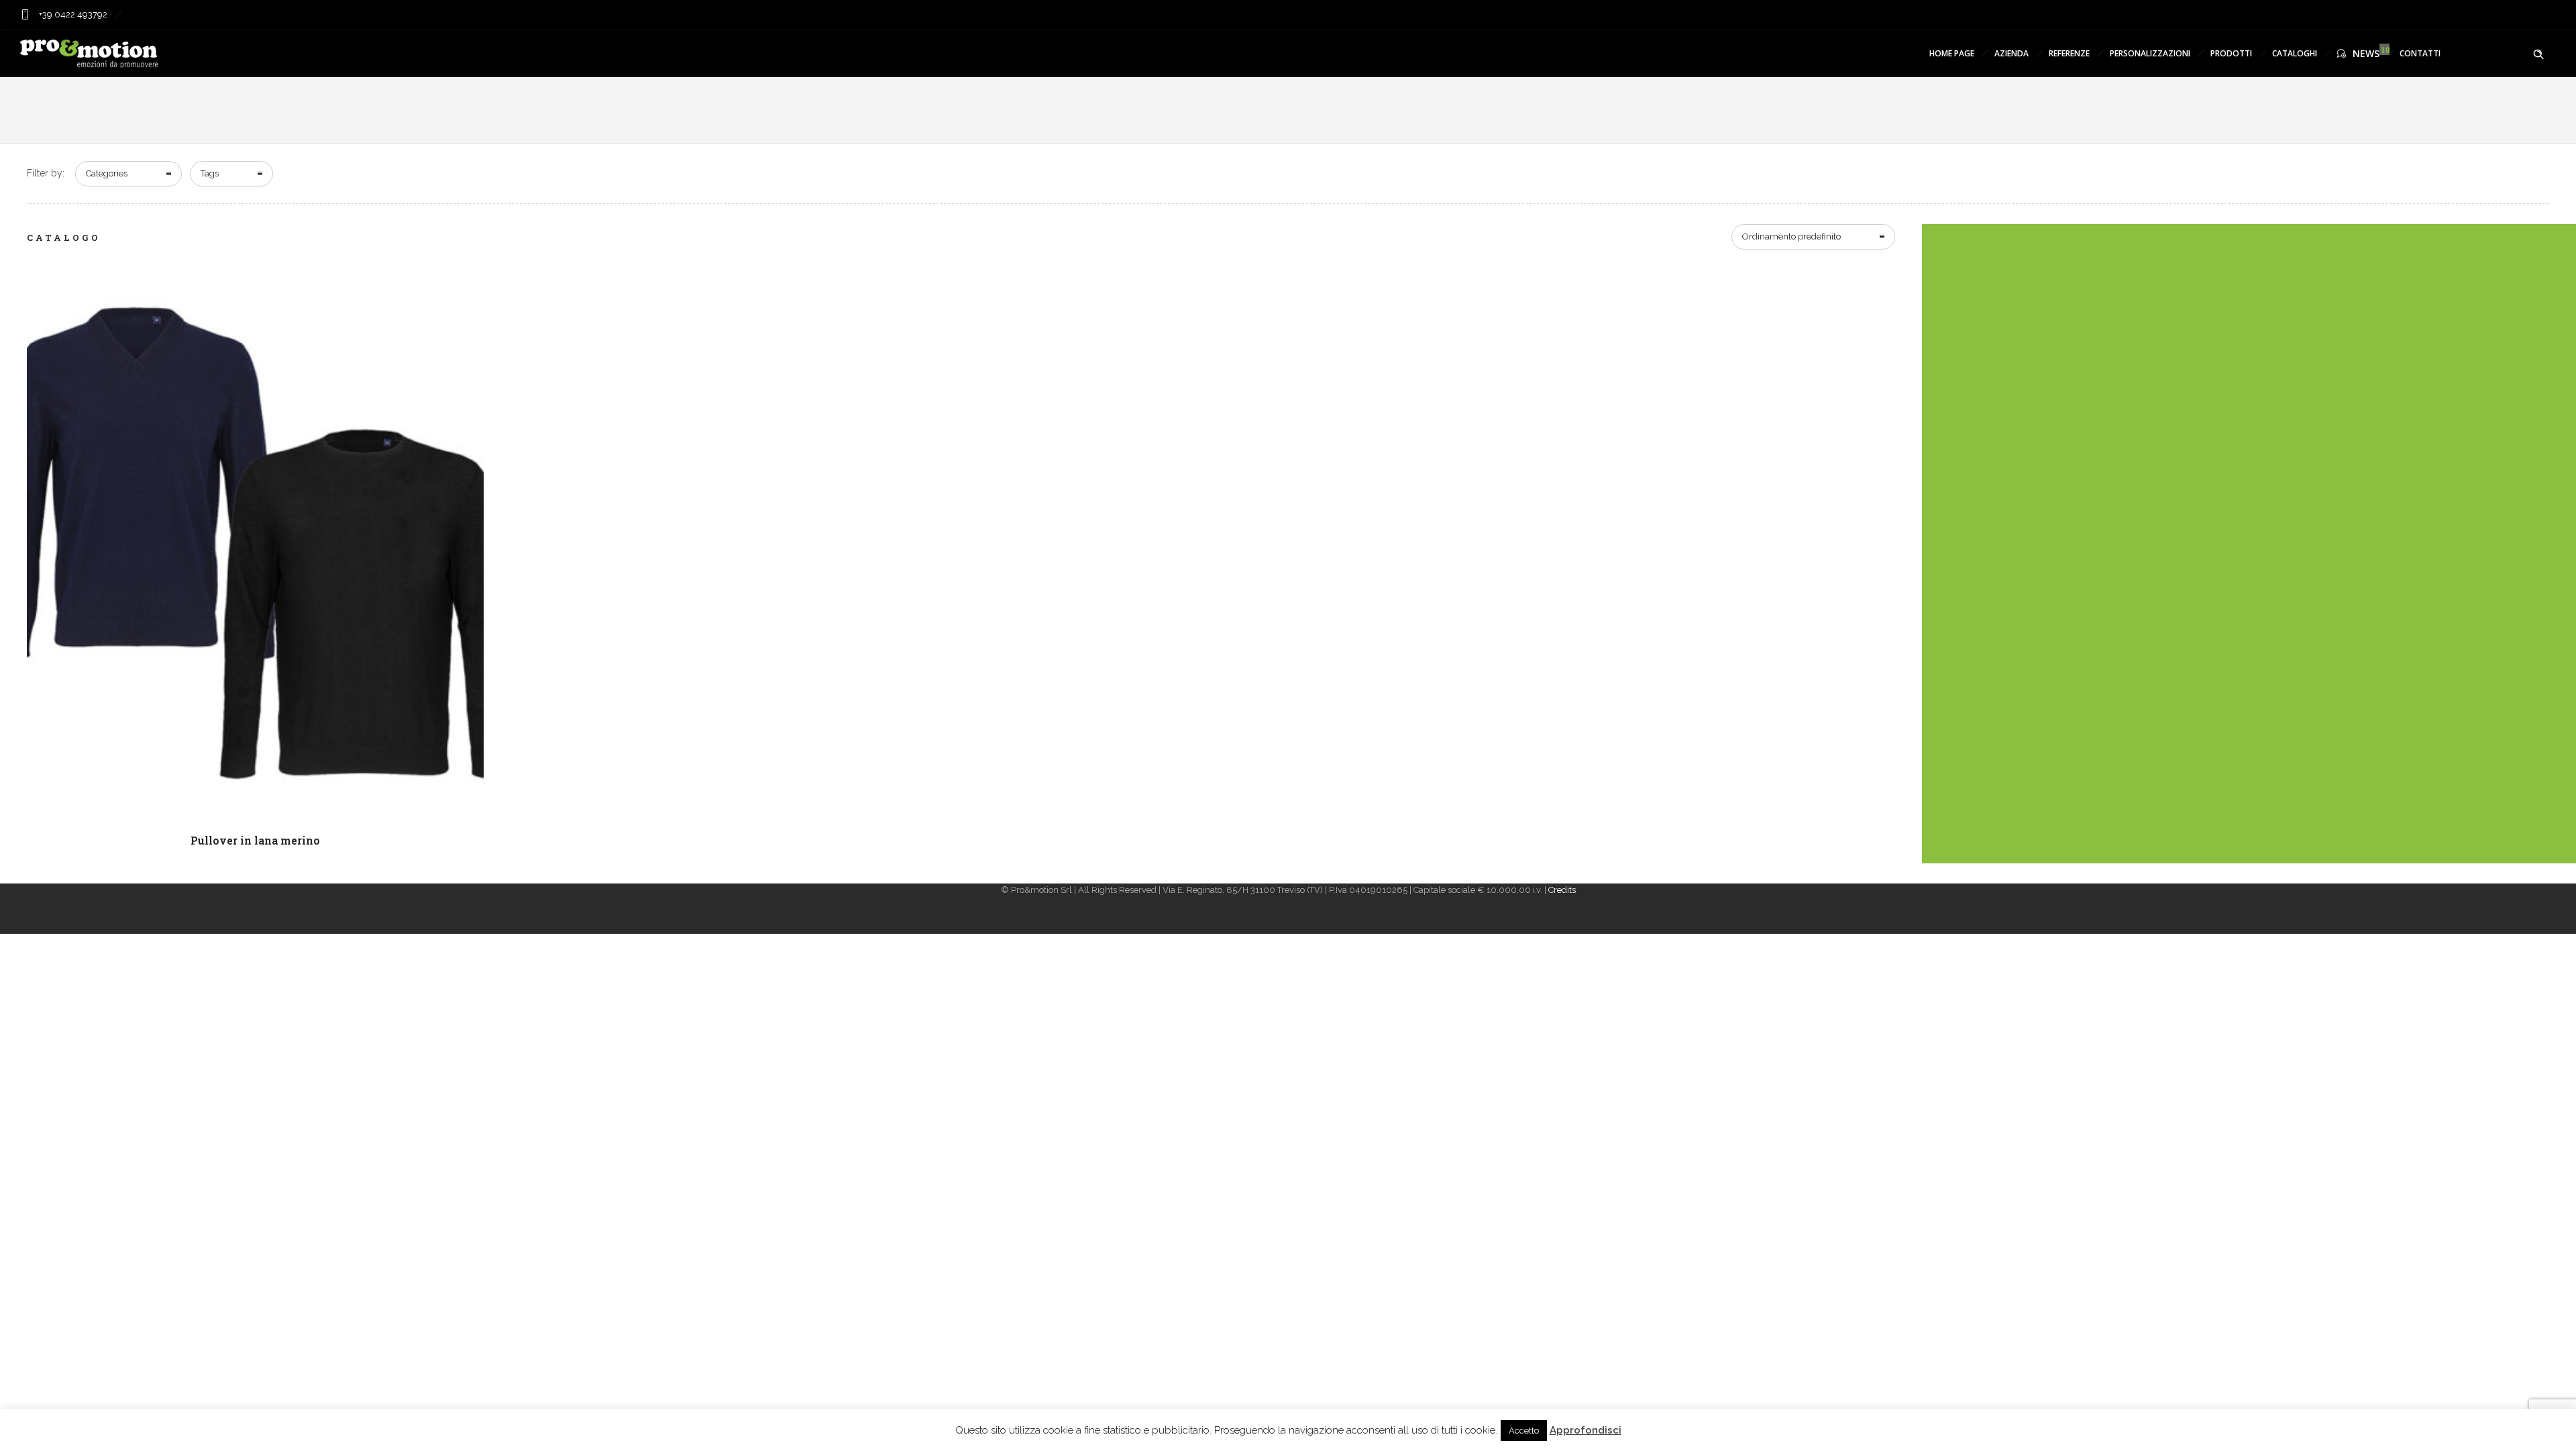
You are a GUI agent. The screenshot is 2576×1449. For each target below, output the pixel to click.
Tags (210, 173)
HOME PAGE (1952, 53)
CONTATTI (2420, 53)
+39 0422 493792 (72, 14)
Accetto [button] (1524, 1431)
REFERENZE (2069, 53)
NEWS (2366, 53)
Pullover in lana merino (255, 840)
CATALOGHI (2295, 53)
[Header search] (2538, 54)
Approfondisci (1586, 1430)
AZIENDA (2011, 53)
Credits (1562, 890)
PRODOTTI (2231, 53)
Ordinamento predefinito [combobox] (1791, 236)
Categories (107, 173)
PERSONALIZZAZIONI (2150, 53)
